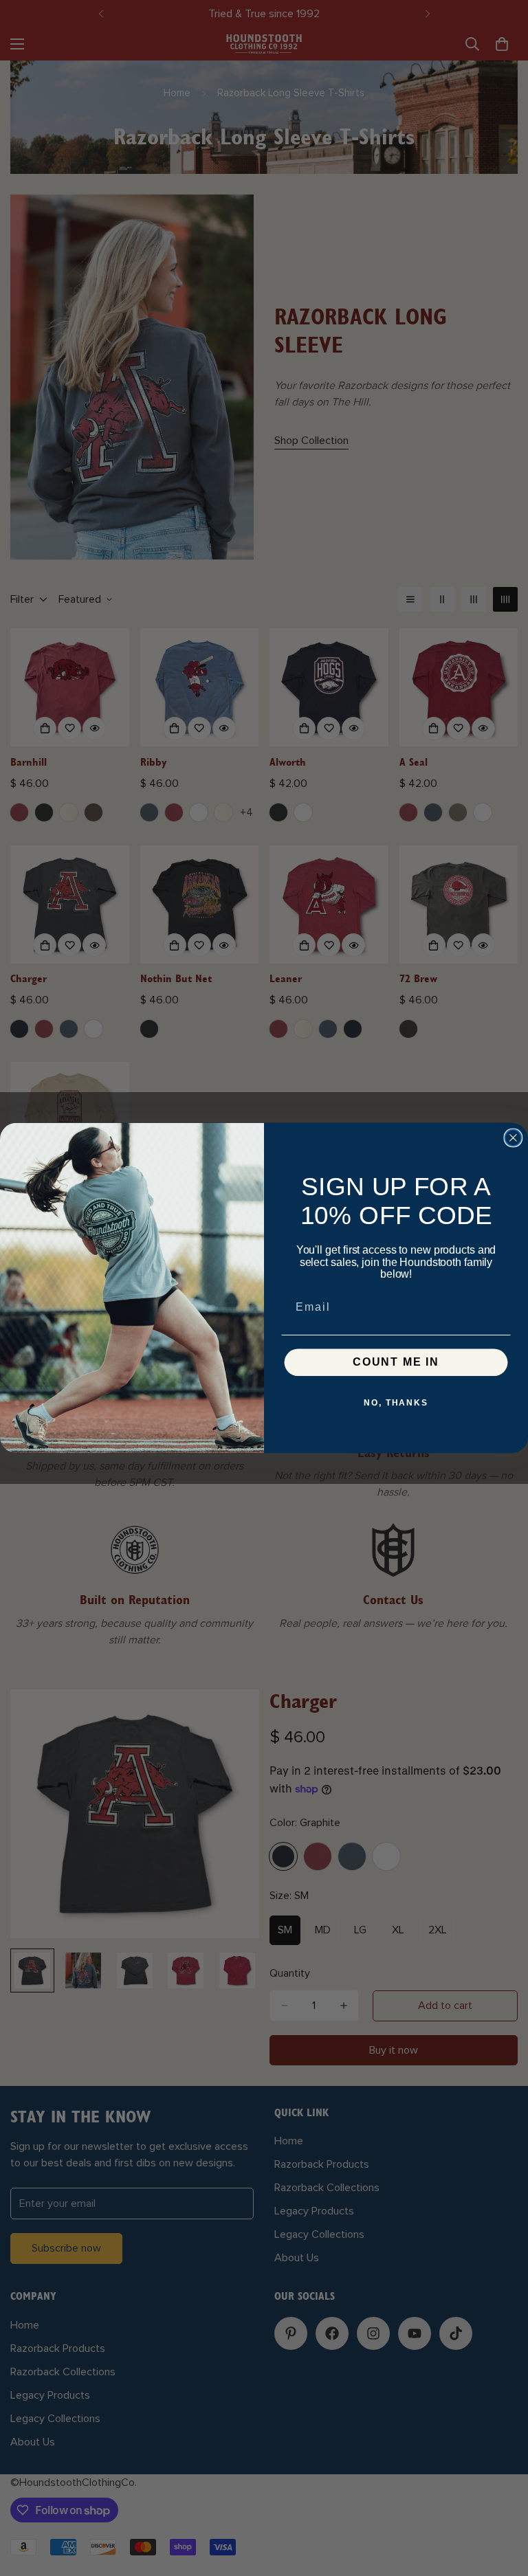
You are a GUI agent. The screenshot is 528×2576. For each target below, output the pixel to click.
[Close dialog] (514, 1138)
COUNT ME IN (396, 1363)
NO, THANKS (396, 1403)
